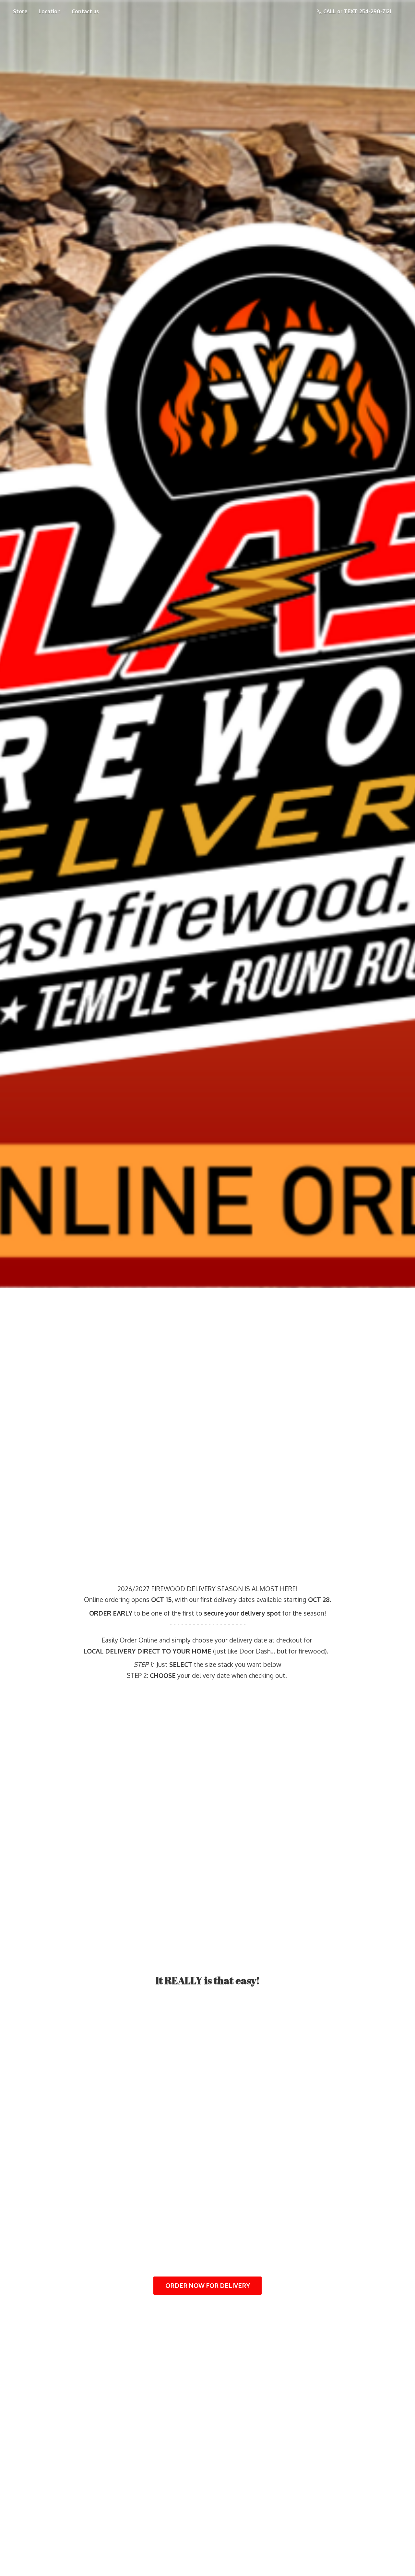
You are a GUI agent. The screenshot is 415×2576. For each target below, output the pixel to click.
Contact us (85, 11)
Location (50, 11)
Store (20, 11)
